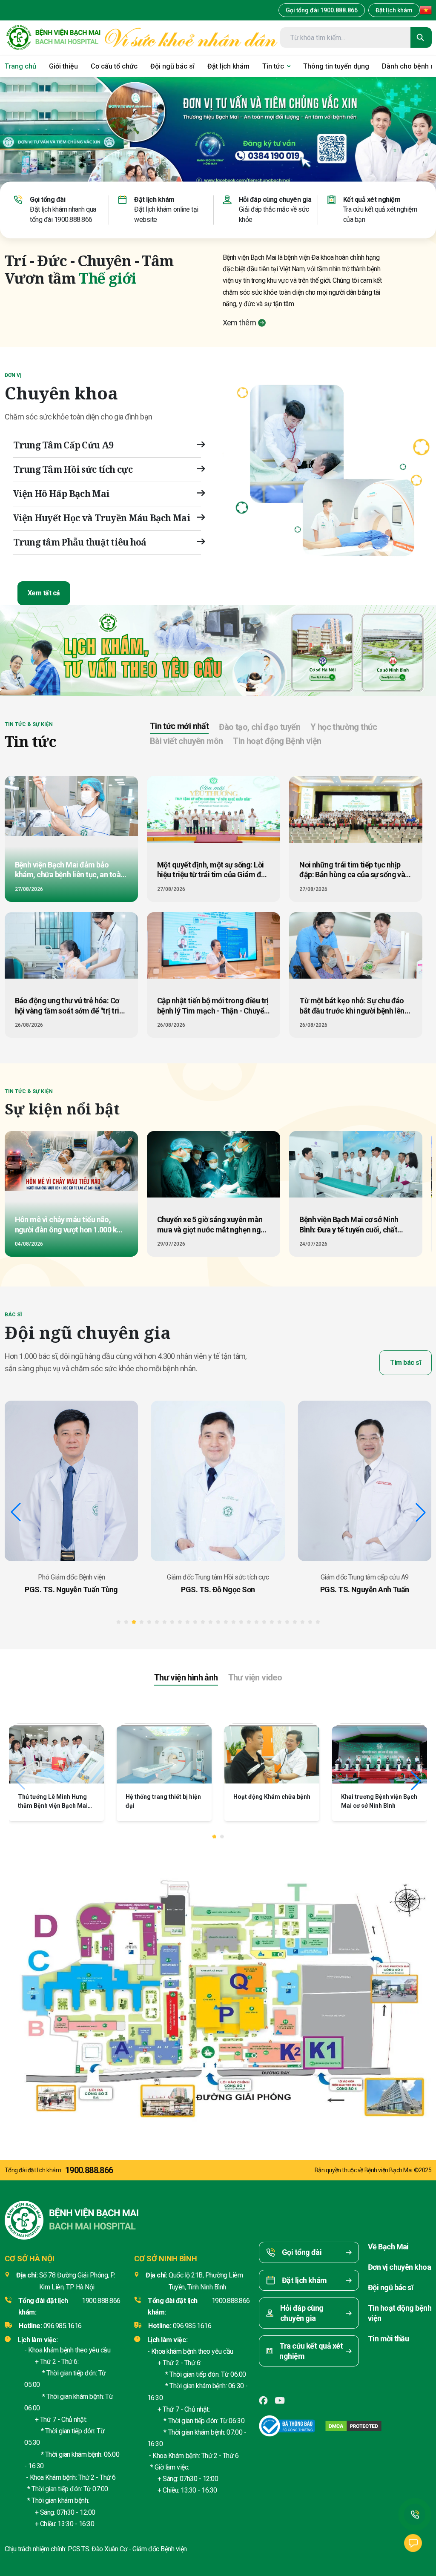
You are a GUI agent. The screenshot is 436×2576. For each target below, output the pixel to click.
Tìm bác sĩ (405, 1363)
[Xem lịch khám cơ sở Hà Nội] (323, 651)
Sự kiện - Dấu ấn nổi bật (374, 1797)
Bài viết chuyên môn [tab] (186, 741)
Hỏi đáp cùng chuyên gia (275, 200)
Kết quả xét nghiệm (372, 200)
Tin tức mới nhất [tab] (179, 726)
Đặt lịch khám (394, 10)
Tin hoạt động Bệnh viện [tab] (277, 741)
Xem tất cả (44, 593)
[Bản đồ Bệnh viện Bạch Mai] (218, 1991)
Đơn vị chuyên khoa (399, 2267)
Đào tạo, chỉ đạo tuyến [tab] (260, 727)
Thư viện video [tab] (255, 1677)
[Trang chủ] (53, 38)
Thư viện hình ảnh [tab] (186, 1677)
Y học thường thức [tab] (344, 727)
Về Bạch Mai (388, 2247)
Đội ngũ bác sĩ (390, 2287)
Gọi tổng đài (47, 200)
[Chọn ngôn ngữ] (426, 10)
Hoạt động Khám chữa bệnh (164, 1797)
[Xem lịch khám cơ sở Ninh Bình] (393, 651)
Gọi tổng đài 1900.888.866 (322, 10)
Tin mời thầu (389, 2339)
